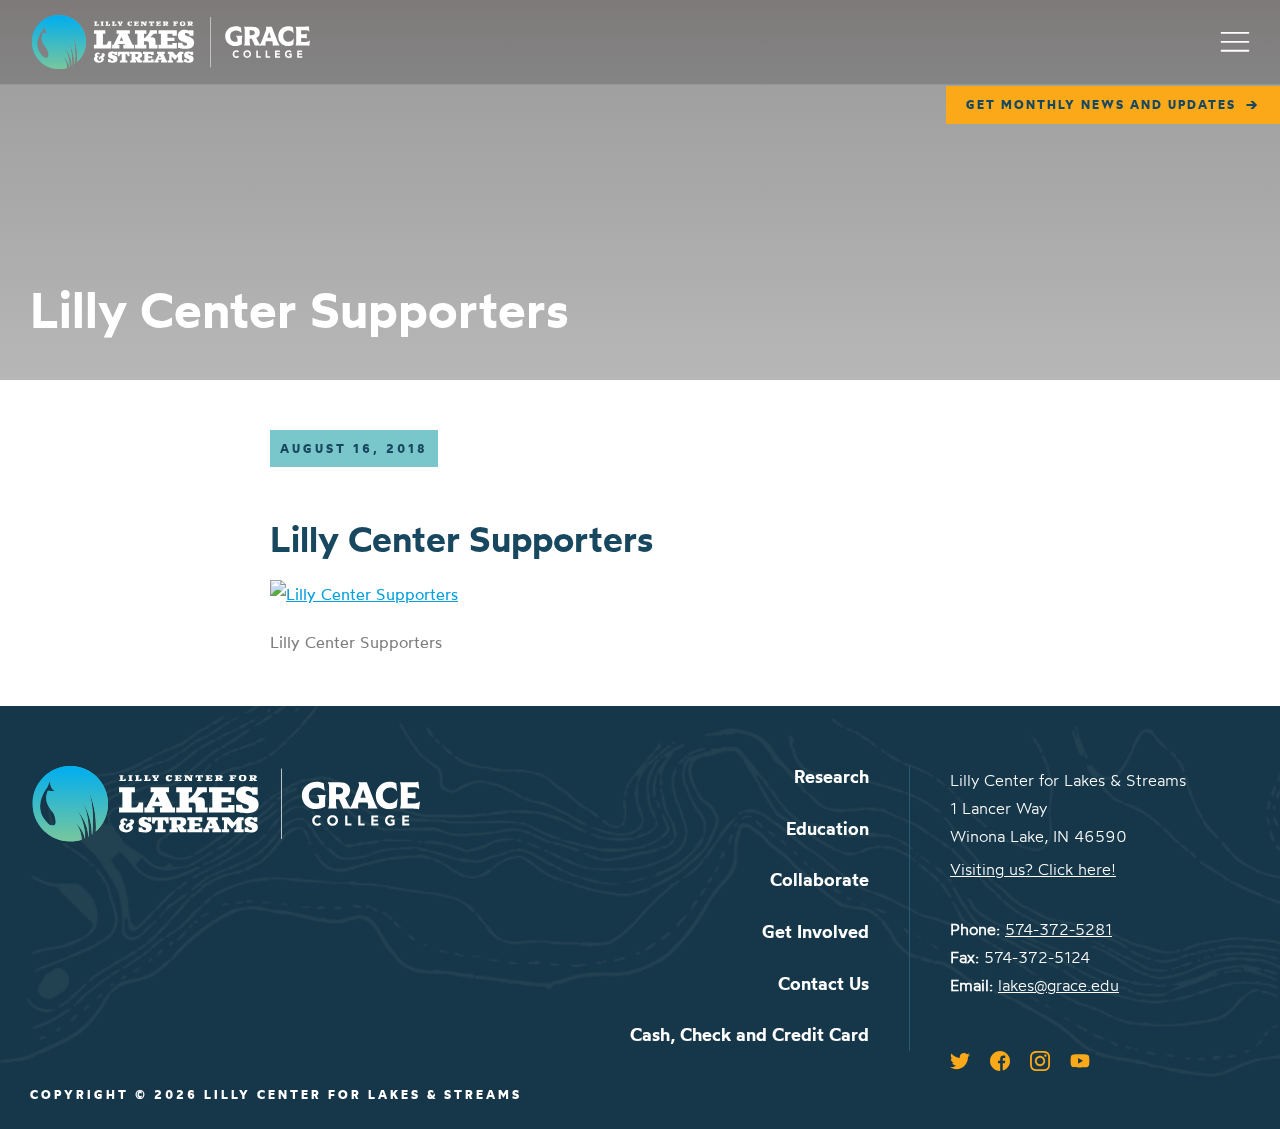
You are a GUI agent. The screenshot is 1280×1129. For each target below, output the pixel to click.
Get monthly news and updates (1101, 104)
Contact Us (823, 983)
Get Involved (815, 931)
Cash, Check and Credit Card (749, 1034)
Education (827, 828)
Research (831, 776)
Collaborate (819, 879)
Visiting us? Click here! (1033, 869)
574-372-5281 (1058, 929)
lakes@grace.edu (1058, 985)
